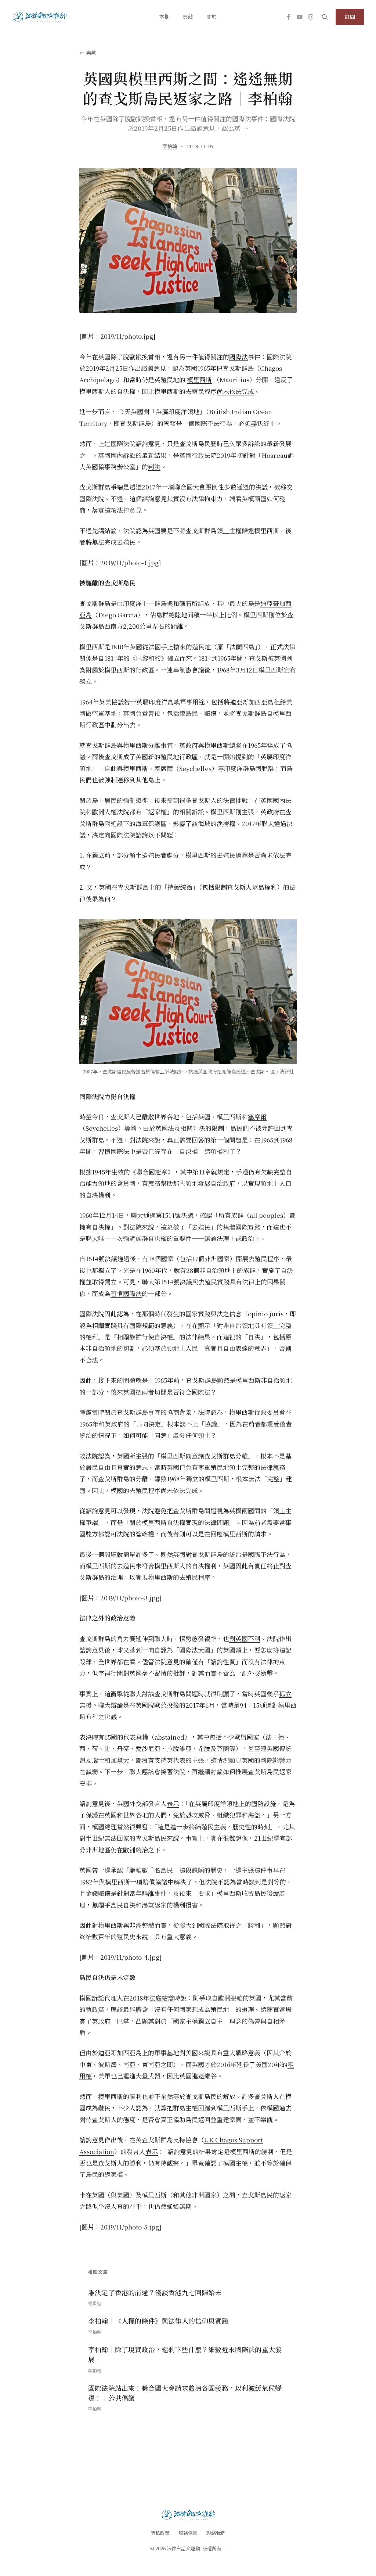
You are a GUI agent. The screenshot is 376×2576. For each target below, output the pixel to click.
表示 (173, 1803)
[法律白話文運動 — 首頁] (39, 17)
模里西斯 (199, 379)
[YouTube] (300, 17)
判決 (154, 467)
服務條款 (188, 2533)
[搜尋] (325, 17)
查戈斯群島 (238, 368)
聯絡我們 (216, 2533)
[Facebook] (289, 17)
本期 (164, 17)
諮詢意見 (153, 368)
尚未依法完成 (235, 391)
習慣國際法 (126, 1293)
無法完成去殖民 (114, 542)
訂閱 (350, 17)
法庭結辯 (162, 1998)
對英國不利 (245, 1638)
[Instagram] (311, 17)
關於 (211, 17)
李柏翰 (170, 146)
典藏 (188, 17)
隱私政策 (160, 2533)
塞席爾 (257, 1117)
